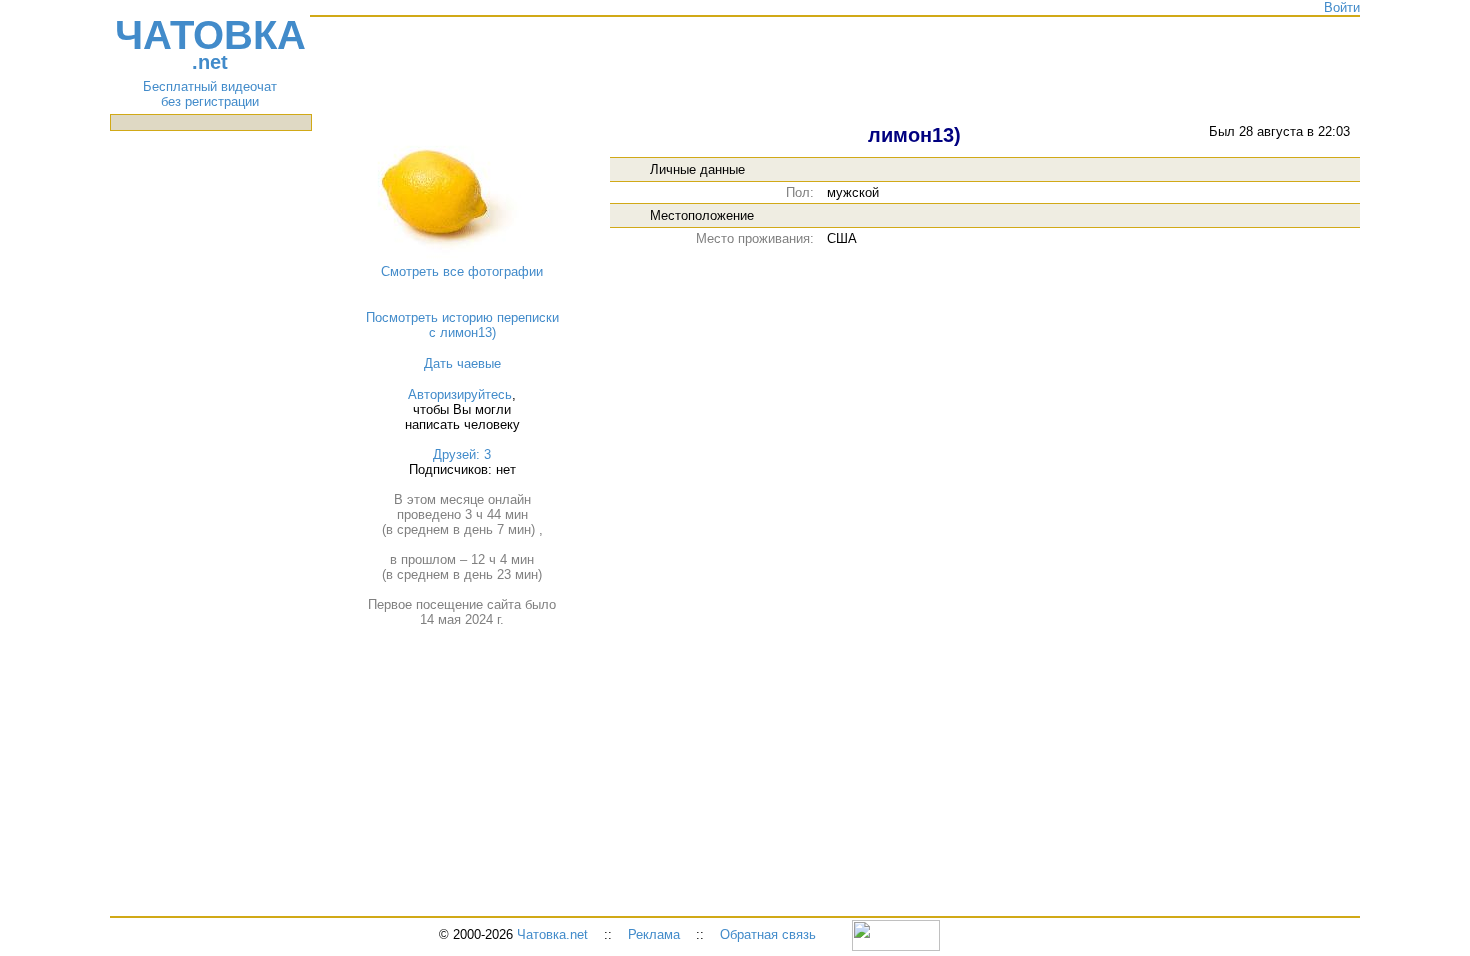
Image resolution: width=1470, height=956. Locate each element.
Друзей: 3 (462, 454)
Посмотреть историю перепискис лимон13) (462, 325)
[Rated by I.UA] (896, 934)
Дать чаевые (462, 363)
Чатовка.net (552, 934)
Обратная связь (768, 934)
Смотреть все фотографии (462, 271)
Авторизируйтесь (460, 394)
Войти (1342, 7)
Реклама (654, 934)
